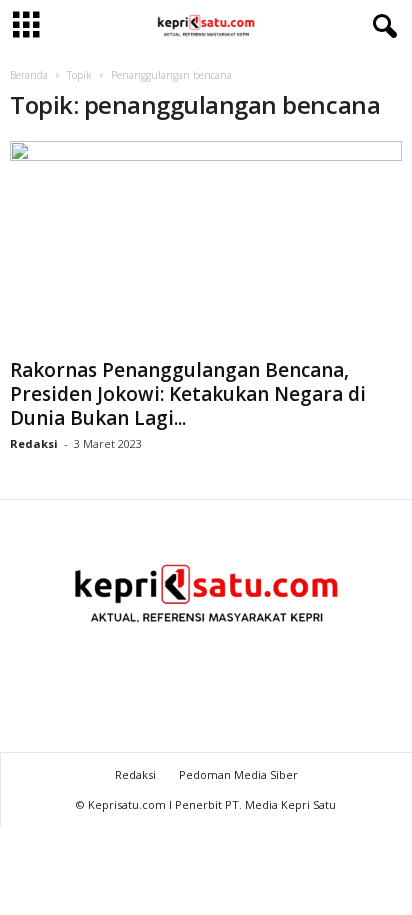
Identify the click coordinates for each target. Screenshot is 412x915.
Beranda (29, 75)
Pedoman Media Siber (238, 774)
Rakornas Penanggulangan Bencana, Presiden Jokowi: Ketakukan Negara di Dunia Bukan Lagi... (188, 394)
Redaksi (34, 443)
